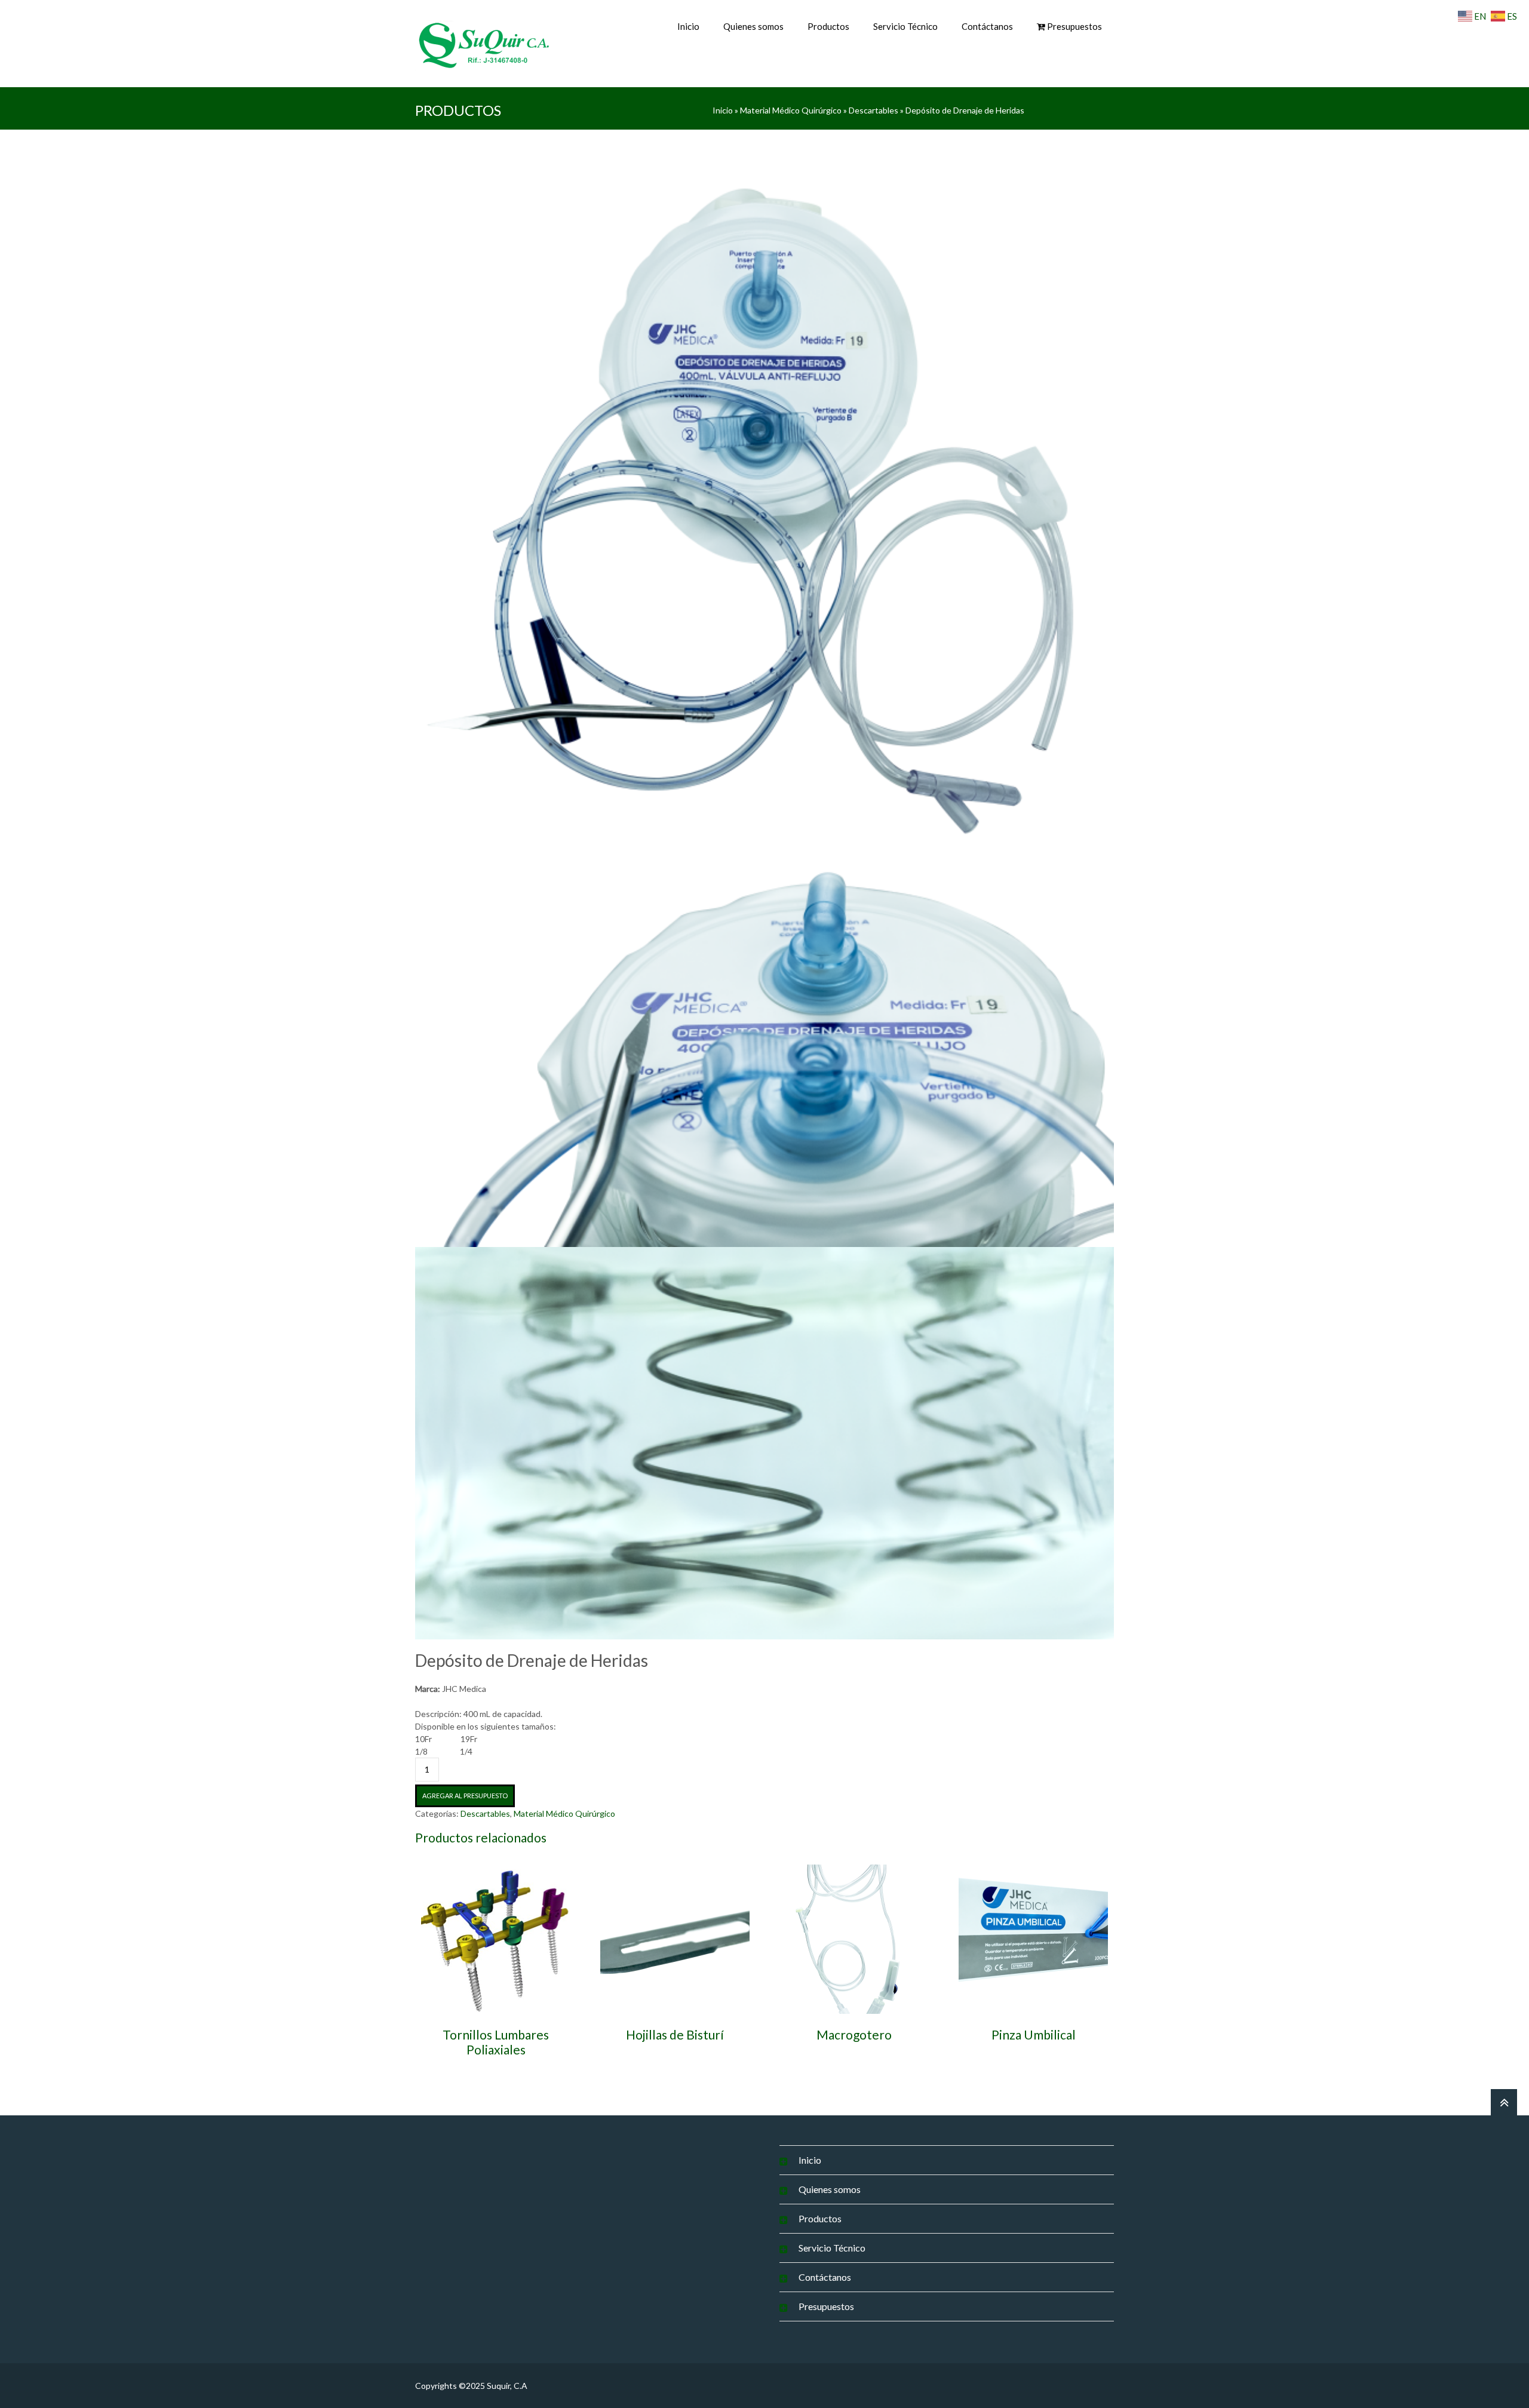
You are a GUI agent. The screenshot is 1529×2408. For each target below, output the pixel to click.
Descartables (874, 110)
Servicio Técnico (905, 26)
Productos (828, 26)
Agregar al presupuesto (465, 1796)
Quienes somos (753, 26)
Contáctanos (987, 26)
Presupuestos (826, 2306)
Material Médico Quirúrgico (791, 110)
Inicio (688, 26)
